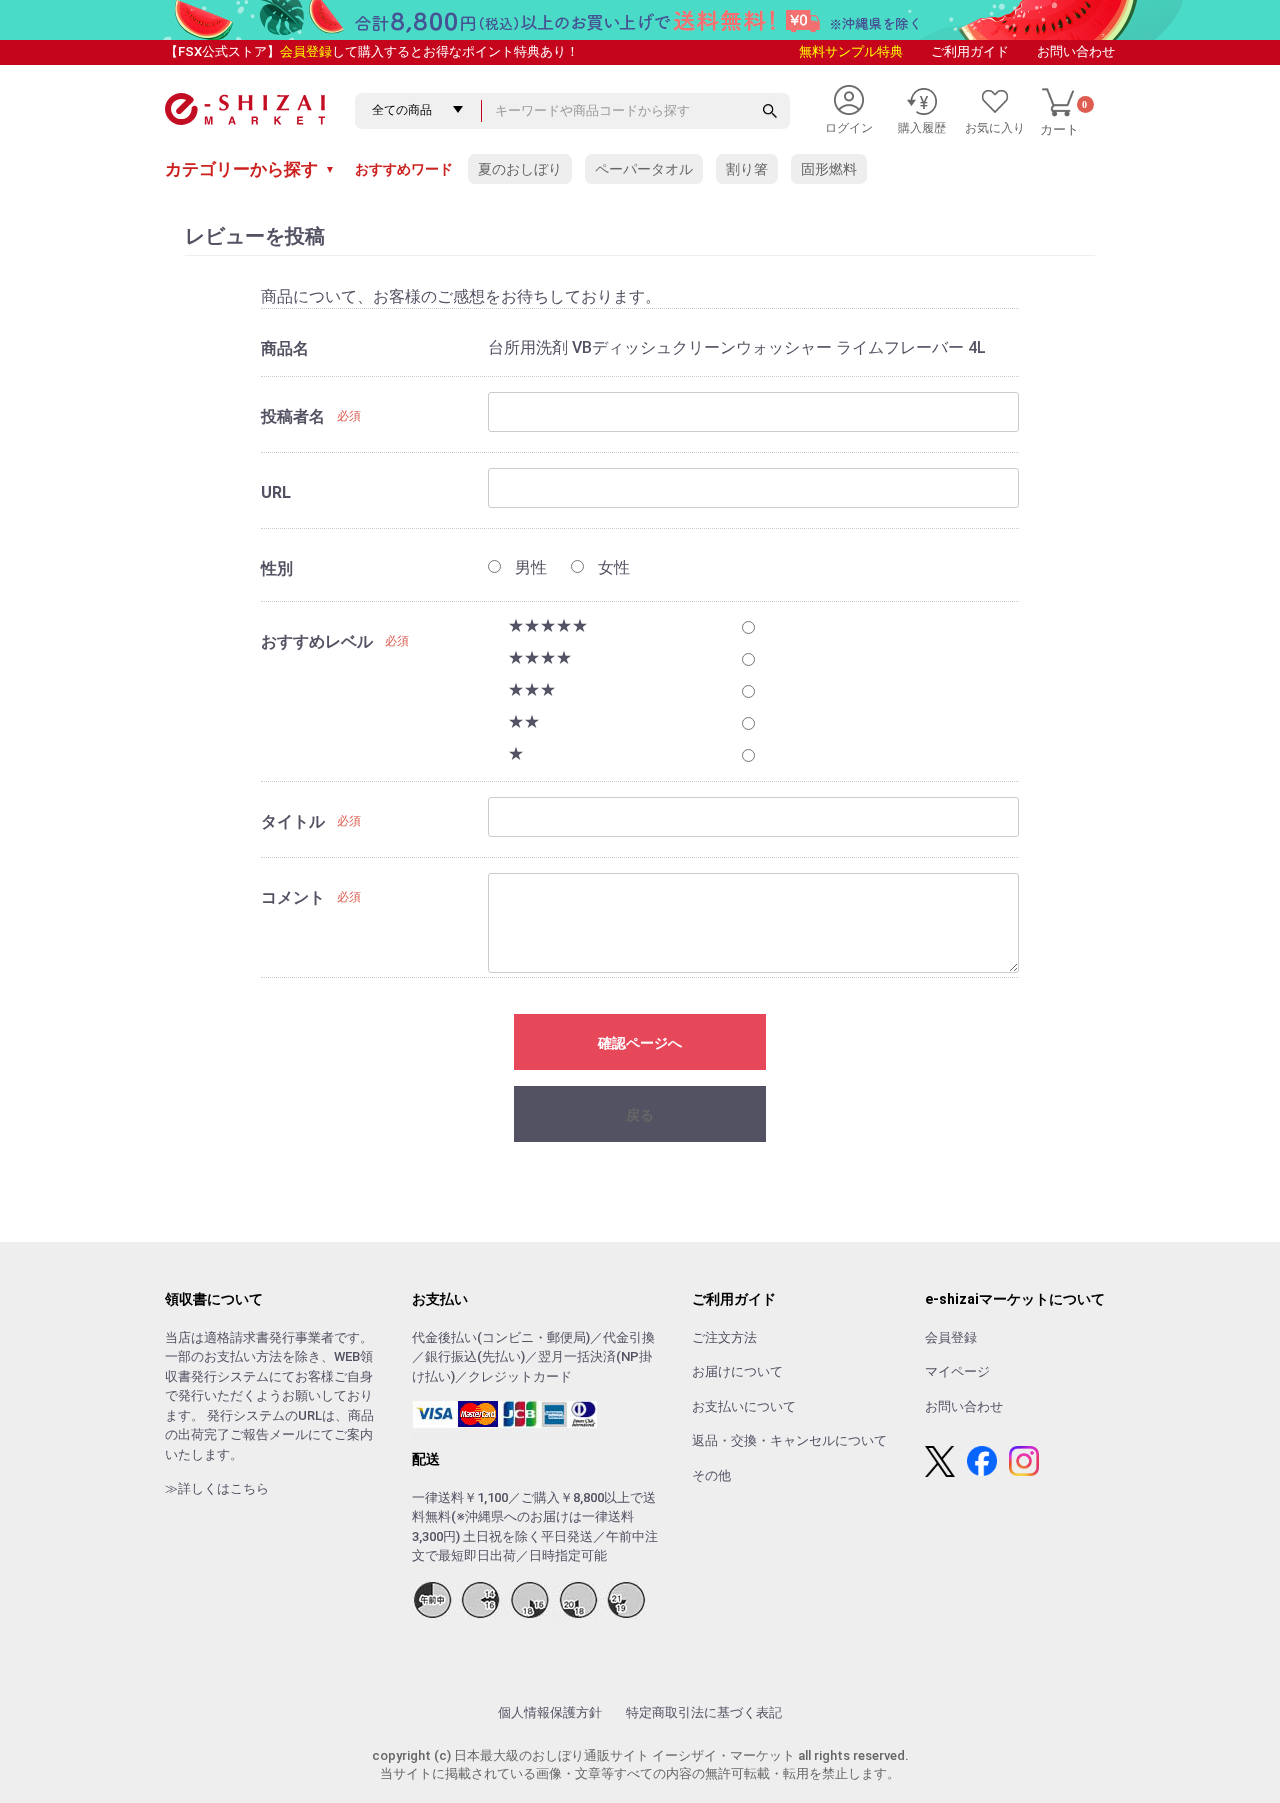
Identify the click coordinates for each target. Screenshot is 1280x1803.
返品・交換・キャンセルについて (789, 1440)
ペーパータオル (644, 169)
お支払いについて (744, 1406)
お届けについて (737, 1371)
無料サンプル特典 (851, 51)
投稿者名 (293, 416)
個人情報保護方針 (550, 1712)
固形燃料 (829, 169)
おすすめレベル (317, 641)
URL (276, 492)
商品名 (285, 348)
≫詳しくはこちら (217, 1488)
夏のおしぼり (520, 169)
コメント (293, 897)
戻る (640, 1115)
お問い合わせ (1076, 51)
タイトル (293, 821)
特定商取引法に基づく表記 (704, 1712)
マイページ (957, 1371)
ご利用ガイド (970, 51)
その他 (711, 1475)
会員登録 (306, 51)
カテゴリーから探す (250, 169)
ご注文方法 (724, 1337)
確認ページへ (640, 1043)
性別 (277, 568)
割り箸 (747, 169)
